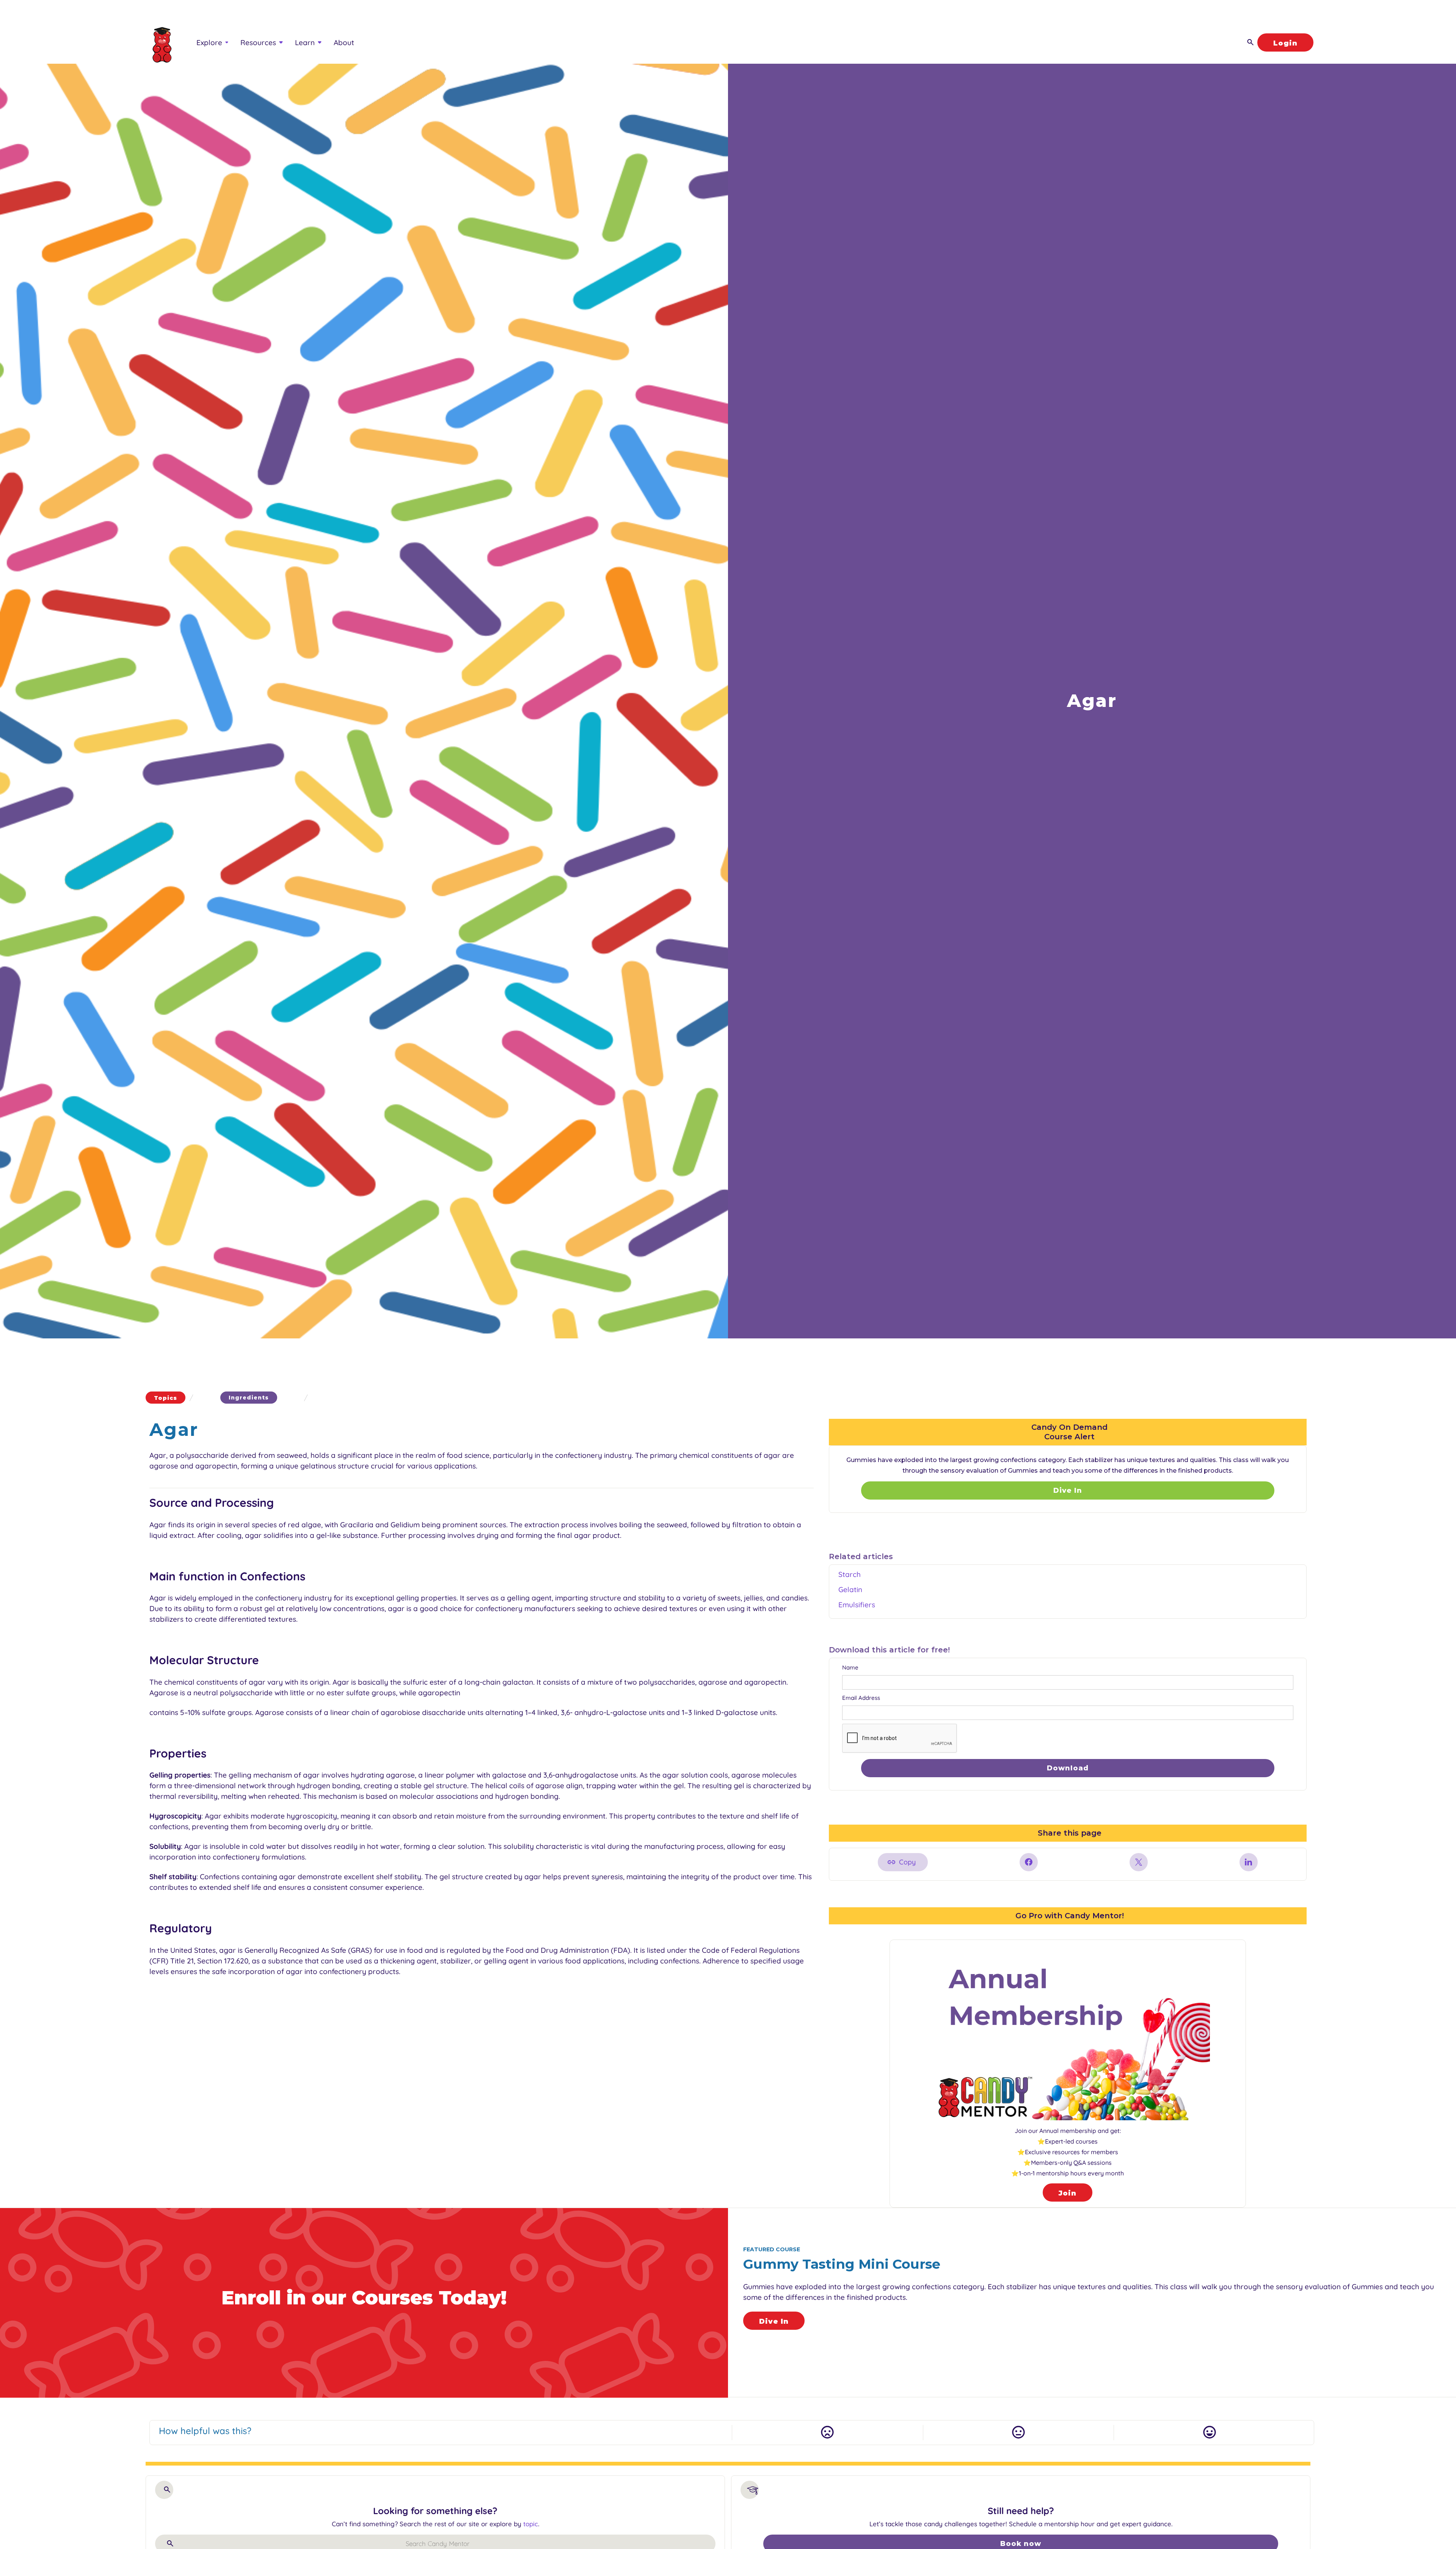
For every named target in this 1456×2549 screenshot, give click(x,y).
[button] (212, 42)
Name (850, 1667)
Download (1068, 1768)
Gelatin (850, 1589)
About (344, 42)
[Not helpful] (827, 2433)
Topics (166, 1398)
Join (1068, 2193)
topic (531, 2524)
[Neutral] (1018, 2433)
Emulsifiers (857, 1605)
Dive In (1068, 1490)
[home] (159, 42)
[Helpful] (1209, 2433)
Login (1285, 43)
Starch (850, 1574)
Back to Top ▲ (1378, 2463)
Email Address (861, 1698)
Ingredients (249, 1398)
